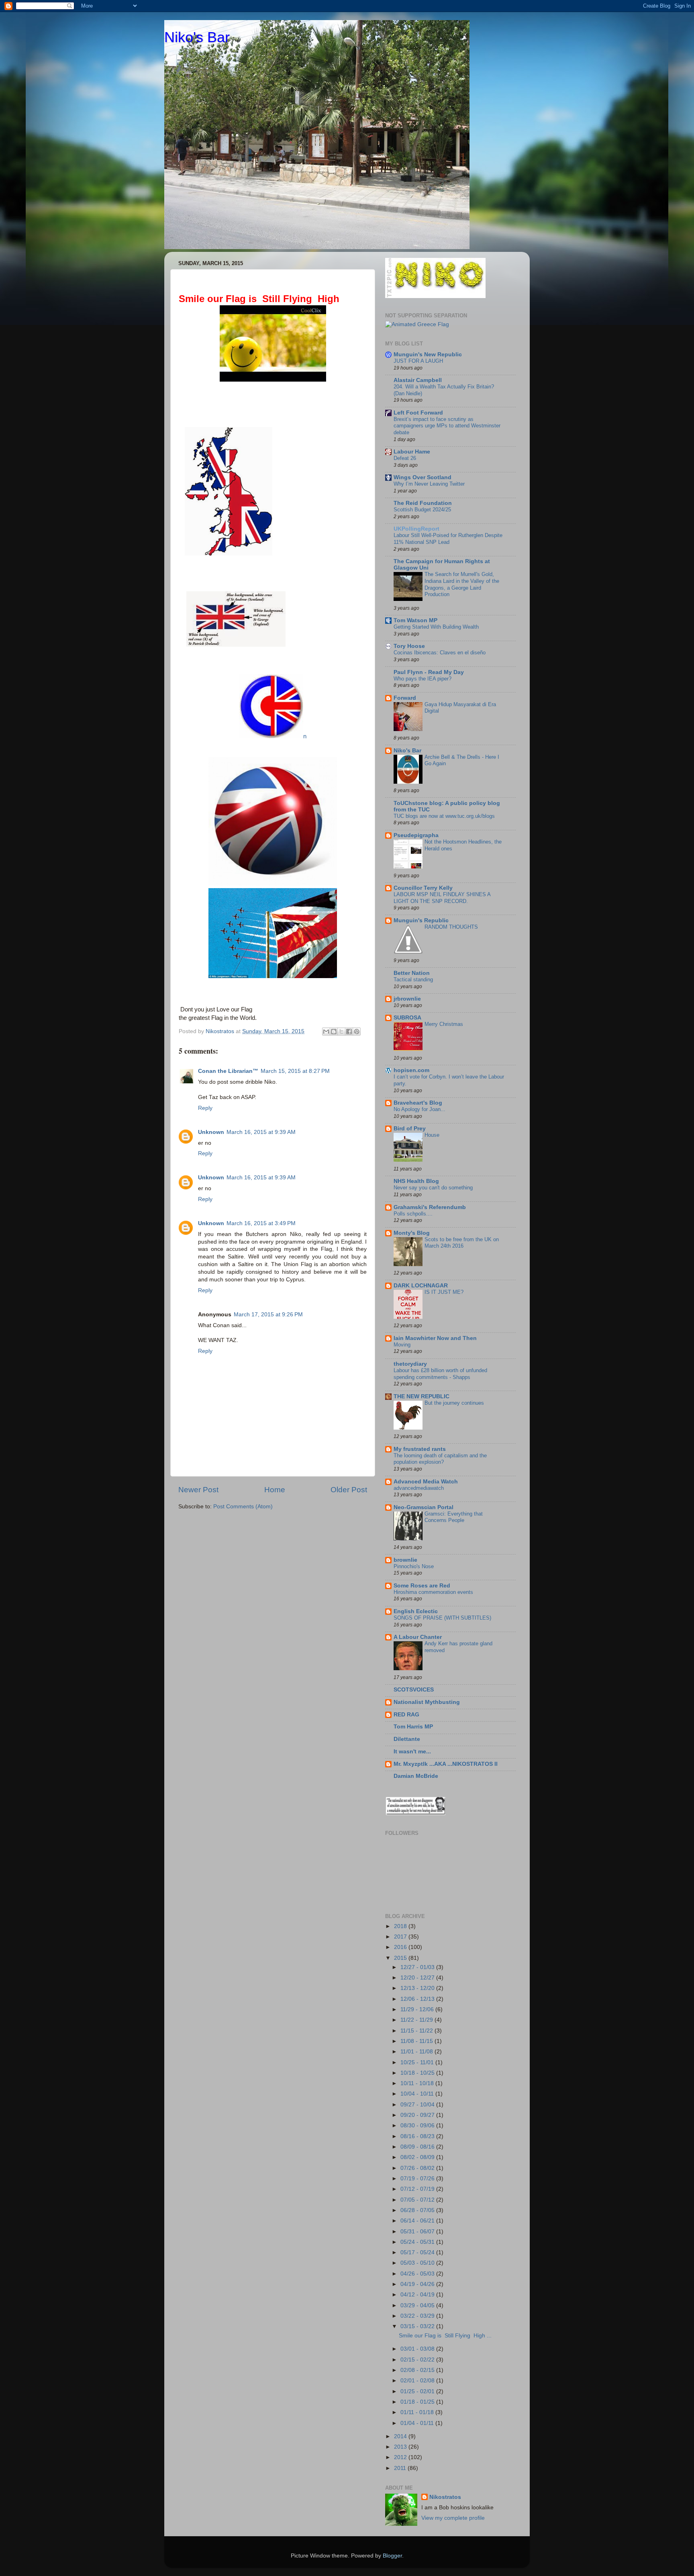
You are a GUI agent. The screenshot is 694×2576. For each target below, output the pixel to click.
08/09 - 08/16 (418, 2147)
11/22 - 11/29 (417, 2020)
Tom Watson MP (415, 620)
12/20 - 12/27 (418, 1978)
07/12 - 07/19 (418, 2189)
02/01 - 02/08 (418, 2381)
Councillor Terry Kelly (423, 888)
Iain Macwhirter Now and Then (435, 1338)
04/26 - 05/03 (418, 2274)
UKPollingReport (416, 529)
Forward (405, 698)
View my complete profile (453, 2518)
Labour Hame (412, 452)
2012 (401, 2457)
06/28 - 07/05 (418, 2210)
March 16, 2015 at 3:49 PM (261, 1223)
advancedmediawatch (419, 1488)
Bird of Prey (410, 1129)
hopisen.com (411, 1070)
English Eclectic (416, 1611)
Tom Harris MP (413, 1727)
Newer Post (198, 1490)
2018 (401, 1926)
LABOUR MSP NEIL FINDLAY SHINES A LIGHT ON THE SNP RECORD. (442, 898)
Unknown (211, 1132)
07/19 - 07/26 (418, 2179)
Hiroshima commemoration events (433, 1592)
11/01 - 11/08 (417, 2052)
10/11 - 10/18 (418, 2083)
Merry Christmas (444, 1024)
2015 (401, 1958)
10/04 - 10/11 (418, 2094)
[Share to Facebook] (349, 1032)
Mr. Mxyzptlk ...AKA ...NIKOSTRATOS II (446, 1764)
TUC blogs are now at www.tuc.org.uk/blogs (444, 816)
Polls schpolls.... (413, 1214)
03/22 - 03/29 (418, 2316)
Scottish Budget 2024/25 (422, 510)
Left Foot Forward (418, 413)
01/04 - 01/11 (418, 2423)
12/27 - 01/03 (418, 1967)
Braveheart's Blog (418, 1103)
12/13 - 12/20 (418, 1988)
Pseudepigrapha (416, 835)
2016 (401, 1947)
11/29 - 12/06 (418, 2009)
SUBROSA (407, 1018)
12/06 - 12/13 (418, 1999)
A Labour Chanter (418, 1637)
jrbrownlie (407, 999)
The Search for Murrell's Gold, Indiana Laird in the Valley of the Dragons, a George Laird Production (462, 584)
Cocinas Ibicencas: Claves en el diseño (440, 653)
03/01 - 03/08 (418, 2349)
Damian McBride (416, 1776)
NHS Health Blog (416, 1181)
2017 (401, 1937)
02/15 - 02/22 (418, 2360)
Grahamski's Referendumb (430, 1207)
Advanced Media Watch (426, 1482)
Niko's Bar (197, 37)
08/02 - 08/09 (418, 2157)
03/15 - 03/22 (418, 2326)
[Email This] (326, 1032)
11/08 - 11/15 (417, 2041)
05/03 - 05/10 (418, 2263)
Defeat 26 (405, 458)
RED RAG (406, 1715)
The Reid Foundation (423, 503)
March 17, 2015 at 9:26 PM (268, 1315)
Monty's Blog (412, 1233)
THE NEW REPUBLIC (422, 1396)
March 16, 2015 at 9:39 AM (261, 1132)
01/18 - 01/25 (418, 2402)
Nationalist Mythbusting (427, 1702)
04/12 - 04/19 (418, 2295)
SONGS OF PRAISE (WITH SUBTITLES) (442, 1618)
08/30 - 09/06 (418, 2126)
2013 (401, 2447)
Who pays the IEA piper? (423, 679)
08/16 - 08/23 (418, 2136)
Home (275, 1490)
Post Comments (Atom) (243, 1507)
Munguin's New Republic (428, 354)
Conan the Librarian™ (228, 1071)
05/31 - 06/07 (418, 2232)
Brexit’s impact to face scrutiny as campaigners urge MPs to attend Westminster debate (447, 426)
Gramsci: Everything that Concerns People (454, 1517)
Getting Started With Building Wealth (436, 627)
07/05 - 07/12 (418, 2200)
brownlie (405, 1560)
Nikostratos (445, 2497)
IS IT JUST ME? (444, 1292)
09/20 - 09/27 (418, 2115)
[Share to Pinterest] (357, 1032)
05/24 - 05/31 (418, 2242)
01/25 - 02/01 (418, 2391)
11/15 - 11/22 (417, 2031)
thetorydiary (410, 1364)
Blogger (392, 2556)
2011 (401, 2468)
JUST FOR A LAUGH (418, 361)
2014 (401, 2436)
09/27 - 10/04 (418, 2105)
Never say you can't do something (433, 1188)
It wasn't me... (412, 1752)
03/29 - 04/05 (418, 2305)
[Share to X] (341, 1032)
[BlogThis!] (334, 1032)
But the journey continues (454, 1403)
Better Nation (412, 973)
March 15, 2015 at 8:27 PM (295, 1071)
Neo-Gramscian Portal (424, 1507)
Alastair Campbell (418, 380)
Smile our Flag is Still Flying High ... (445, 2336)
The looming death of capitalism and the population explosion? (440, 1459)
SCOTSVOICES (414, 1690)
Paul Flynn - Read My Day (429, 672)
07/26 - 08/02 (418, 2168)
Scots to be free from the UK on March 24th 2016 (462, 1243)
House (432, 1135)
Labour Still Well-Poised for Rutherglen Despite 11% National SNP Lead (448, 539)
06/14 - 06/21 (418, 2221)
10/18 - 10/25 (418, 2073)
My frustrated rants (420, 1449)
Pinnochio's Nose (414, 1566)
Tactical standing (413, 980)
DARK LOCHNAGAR (421, 1286)
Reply (205, 1108)
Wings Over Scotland (423, 477)
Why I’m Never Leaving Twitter (429, 484)
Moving (402, 1345)
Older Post (349, 1490)
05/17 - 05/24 (418, 2252)
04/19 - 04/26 (418, 2284)
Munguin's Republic (421, 920)
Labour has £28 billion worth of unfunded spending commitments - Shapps (440, 1374)
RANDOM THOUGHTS (451, 927)
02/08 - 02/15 (418, 2370)
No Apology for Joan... (419, 1109)
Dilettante (407, 1739)
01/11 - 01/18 (418, 2412)
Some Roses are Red (422, 1586)
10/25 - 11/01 (418, 2062)
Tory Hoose (409, 646)
